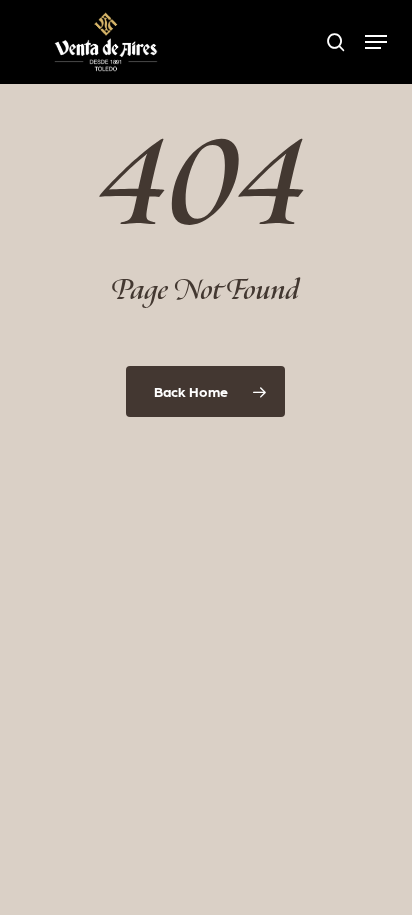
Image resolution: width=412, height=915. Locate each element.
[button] (376, 42)
